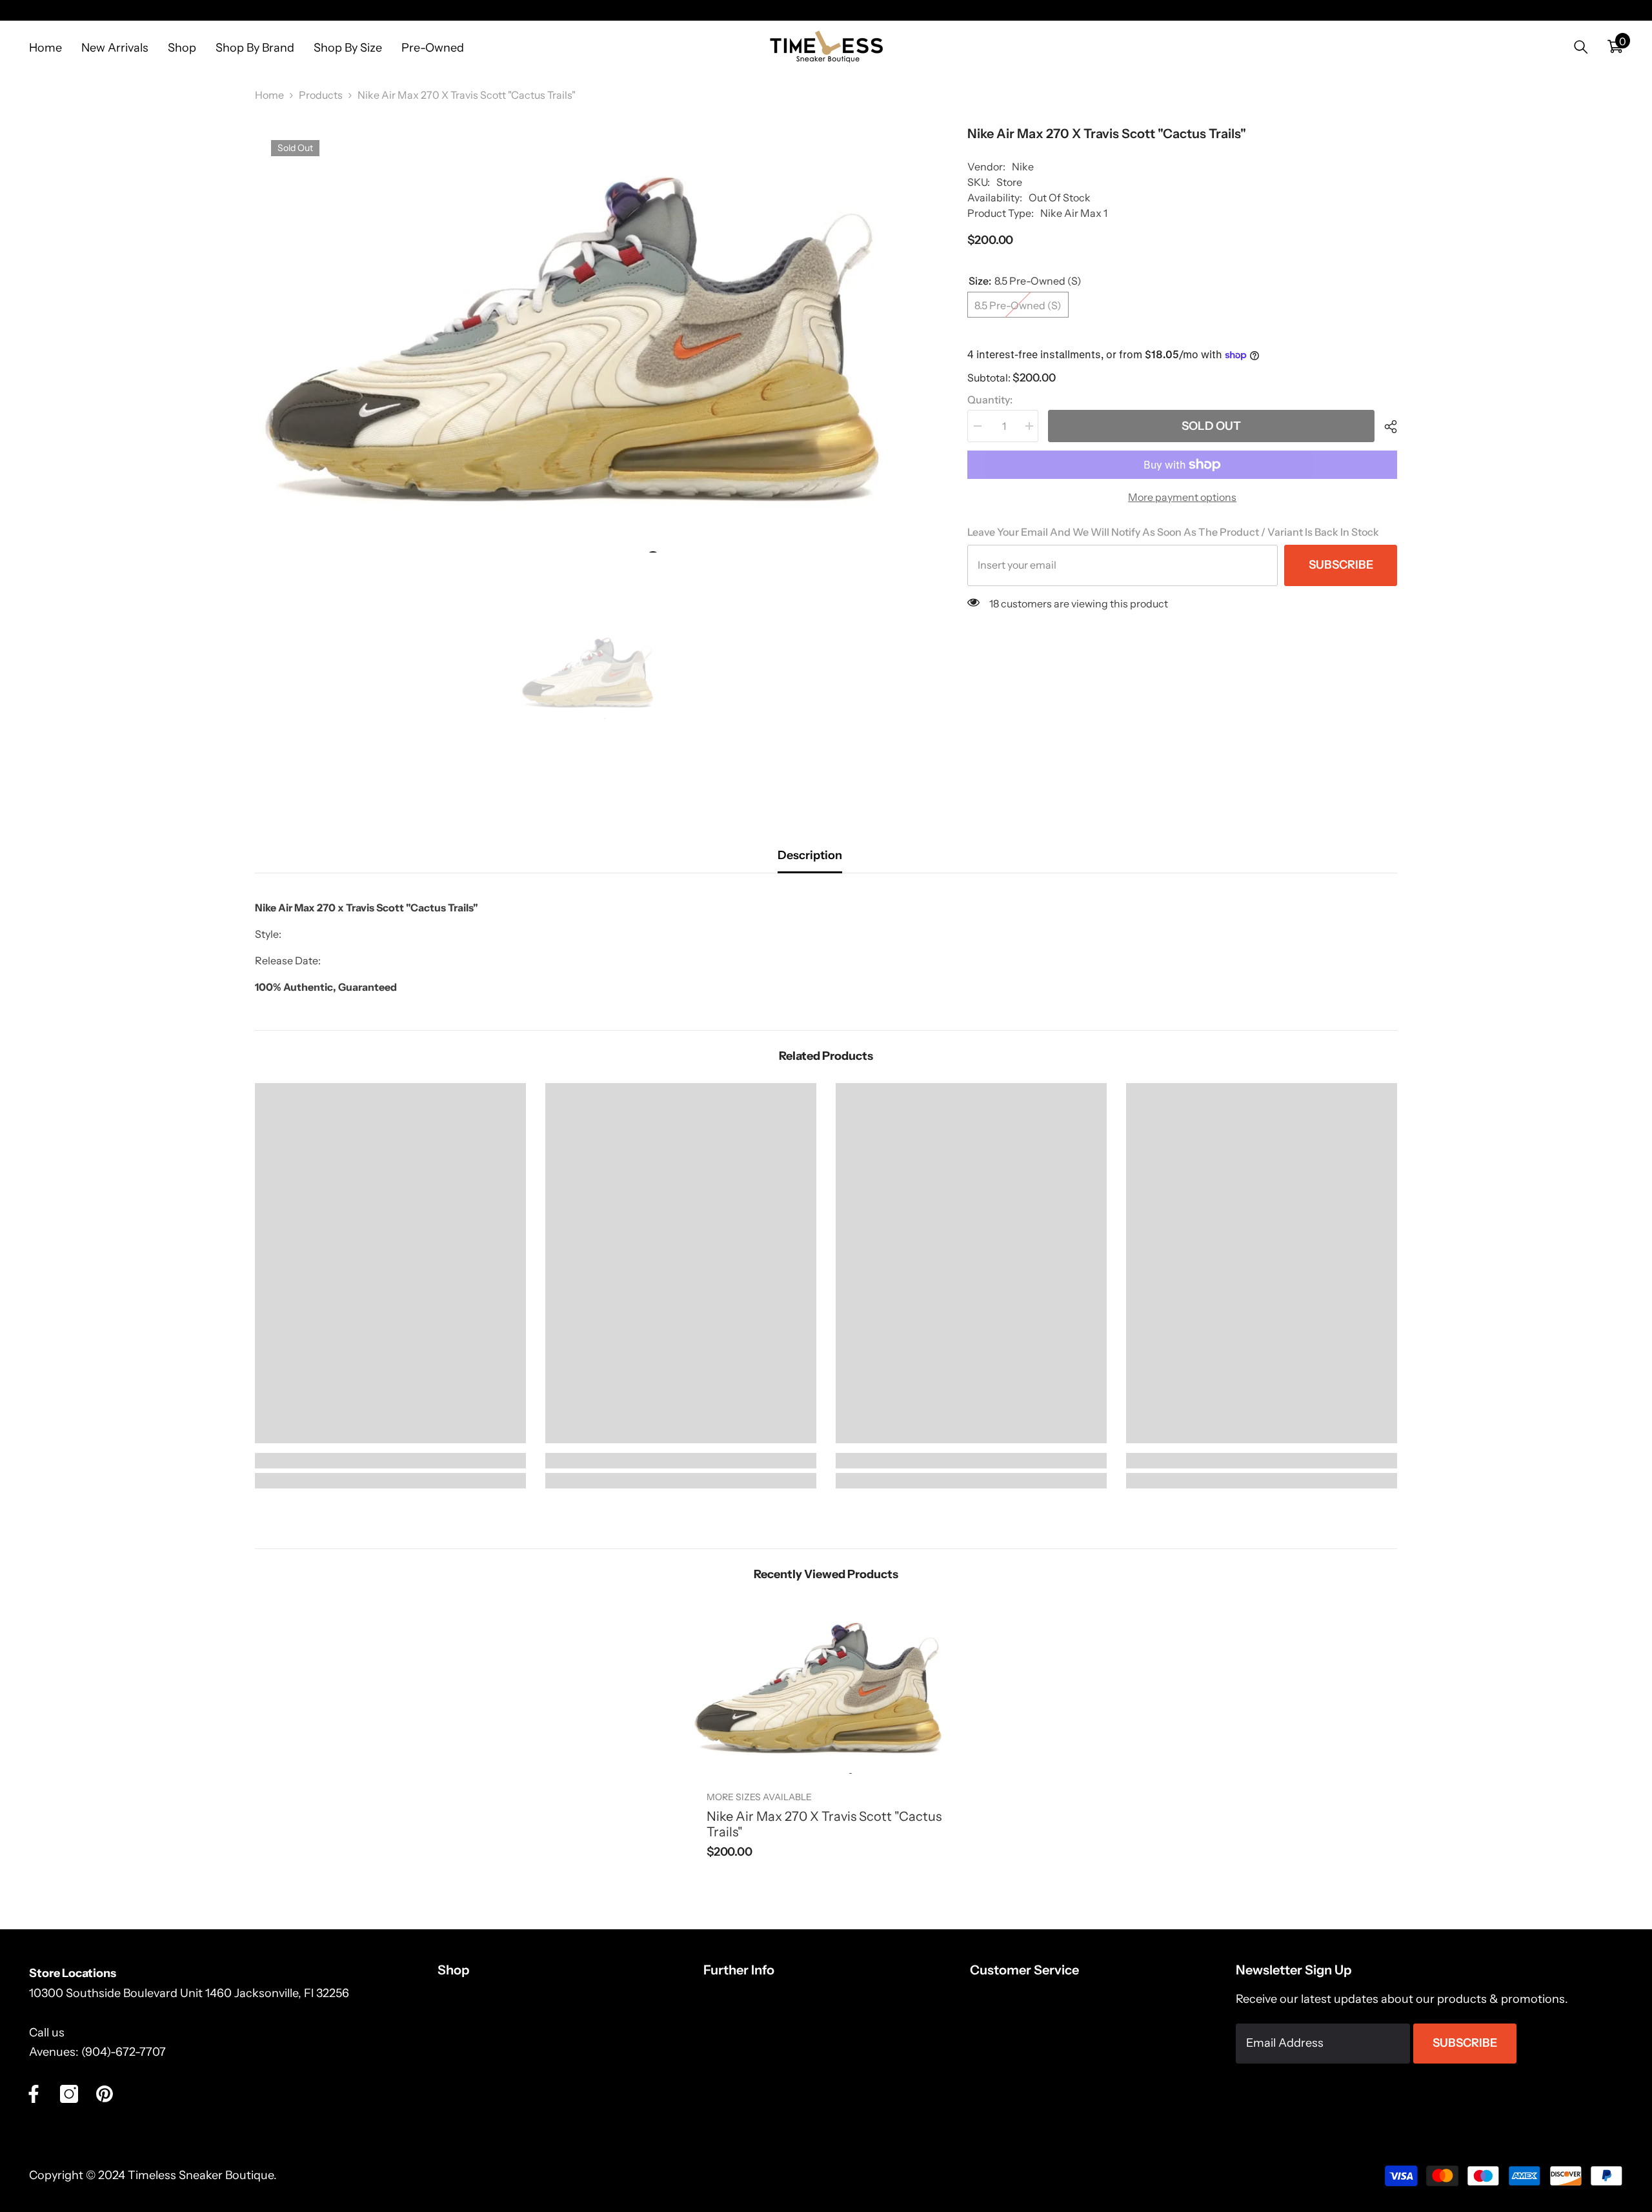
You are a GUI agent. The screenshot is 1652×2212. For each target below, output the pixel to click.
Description (810, 855)
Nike (1023, 167)
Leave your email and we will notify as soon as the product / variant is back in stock (1173, 532)
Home (269, 95)
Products (321, 95)
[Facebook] (34, 2094)
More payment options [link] (1182, 497)
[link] (390, 1461)
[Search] (1581, 47)
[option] (592, 338)
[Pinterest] (105, 2094)
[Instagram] (69, 2094)
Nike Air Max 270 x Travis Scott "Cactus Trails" (824, 1824)
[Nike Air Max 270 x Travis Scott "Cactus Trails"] (826, 1688)
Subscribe (1341, 565)
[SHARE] (1386, 427)
